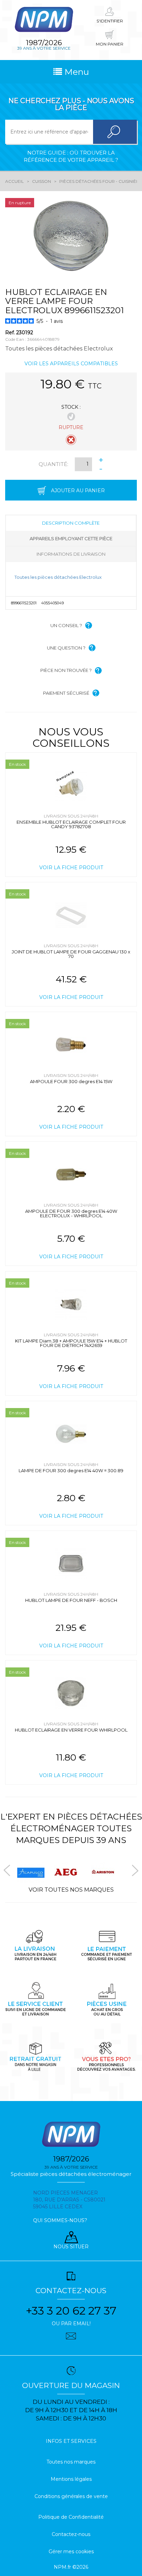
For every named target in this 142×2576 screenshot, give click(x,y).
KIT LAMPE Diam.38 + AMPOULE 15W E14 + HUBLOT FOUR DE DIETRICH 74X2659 (71, 1343)
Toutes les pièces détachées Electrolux (58, 577)
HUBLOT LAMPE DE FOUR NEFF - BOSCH (71, 1600)
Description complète (71, 523)
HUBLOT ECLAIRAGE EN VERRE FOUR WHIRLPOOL (71, 1730)
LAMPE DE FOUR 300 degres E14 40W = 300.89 (71, 1470)
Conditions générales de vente (71, 2496)
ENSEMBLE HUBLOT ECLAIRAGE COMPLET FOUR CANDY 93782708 (71, 824)
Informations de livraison (71, 554)
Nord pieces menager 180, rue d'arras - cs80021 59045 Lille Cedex (69, 2200)
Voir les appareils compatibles (71, 364)
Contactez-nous (71, 2534)
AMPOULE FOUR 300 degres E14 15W (71, 1081)
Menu (75, 72)
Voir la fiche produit (71, 868)
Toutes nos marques (71, 2462)
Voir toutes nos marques (71, 1890)
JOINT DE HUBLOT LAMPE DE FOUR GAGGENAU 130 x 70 (71, 954)
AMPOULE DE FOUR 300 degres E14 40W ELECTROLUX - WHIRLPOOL (71, 1213)
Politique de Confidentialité (71, 2517)
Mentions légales (71, 2479)
